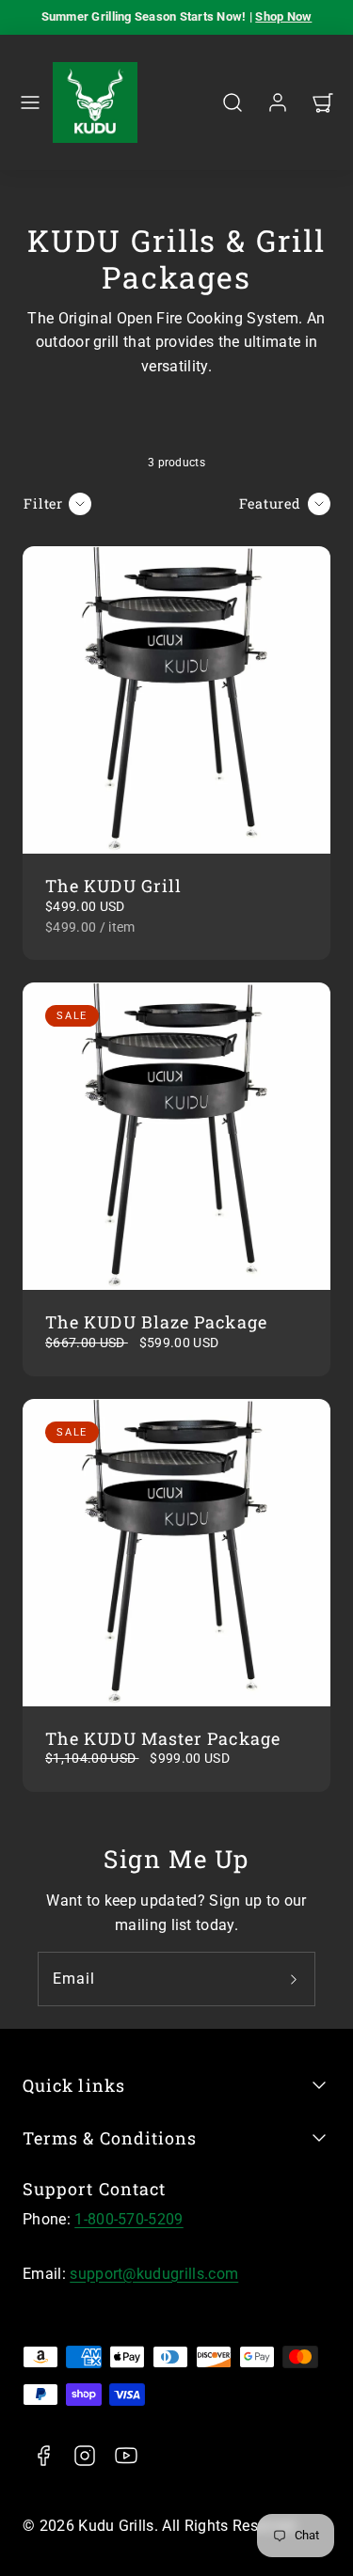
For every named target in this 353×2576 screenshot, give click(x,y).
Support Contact (94, 2189)
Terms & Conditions (110, 2138)
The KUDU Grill (113, 886)
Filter (43, 503)
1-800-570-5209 (128, 2219)
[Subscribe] (294, 1979)
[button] (30, 102)
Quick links (74, 2085)
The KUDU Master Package (163, 1738)
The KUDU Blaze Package (156, 1322)
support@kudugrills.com (154, 2274)
